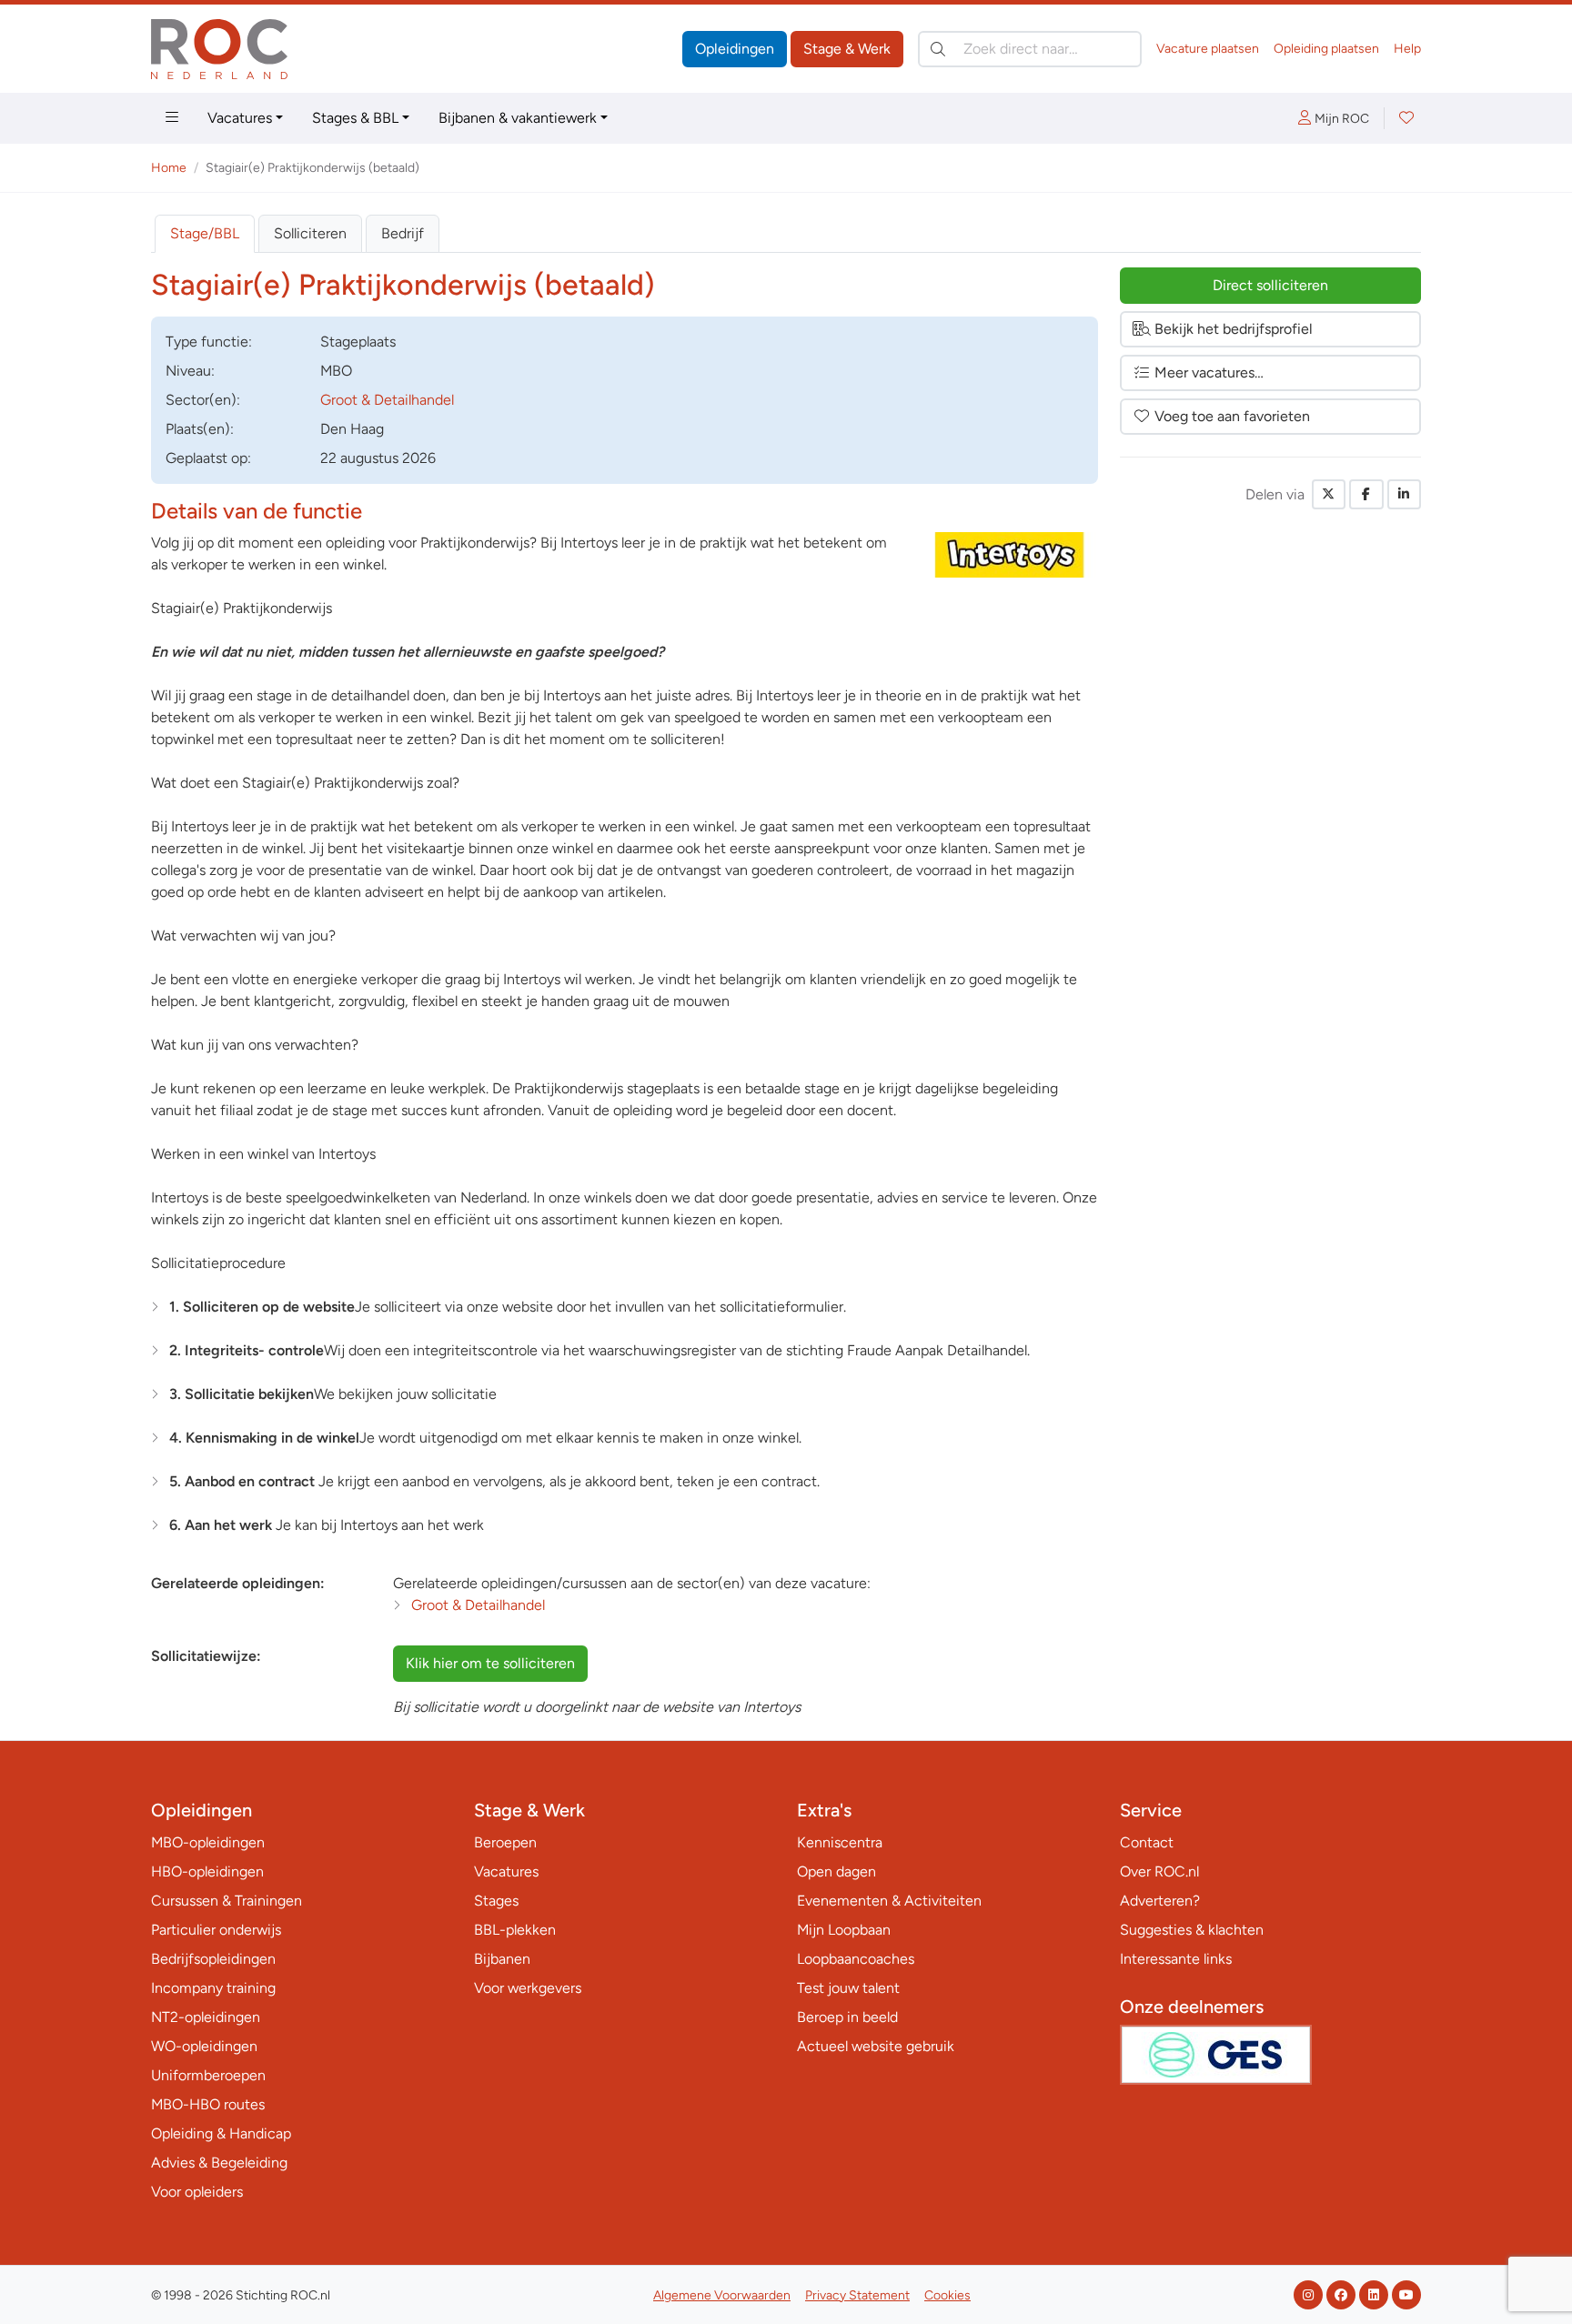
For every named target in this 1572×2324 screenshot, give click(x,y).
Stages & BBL (355, 118)
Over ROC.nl (1159, 1871)
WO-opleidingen (204, 2046)
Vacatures (240, 118)
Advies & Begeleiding (219, 2163)
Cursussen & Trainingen (227, 1901)
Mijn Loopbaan (844, 1930)
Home (169, 168)
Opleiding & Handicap (221, 2133)
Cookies (947, 2295)
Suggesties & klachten (1192, 1930)
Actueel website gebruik (876, 2046)
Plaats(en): (200, 429)
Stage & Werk (847, 49)
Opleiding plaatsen (1326, 49)
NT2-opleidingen (206, 2017)
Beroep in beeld (847, 2017)
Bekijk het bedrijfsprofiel (1234, 329)
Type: (209, 342)
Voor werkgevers (528, 1988)
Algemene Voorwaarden (722, 2295)
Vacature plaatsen (1208, 49)
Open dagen (836, 1871)
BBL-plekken (515, 1930)
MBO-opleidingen (208, 1842)
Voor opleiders (197, 2192)
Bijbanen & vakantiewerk (518, 118)
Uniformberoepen (208, 2075)
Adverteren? (1160, 1901)
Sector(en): (203, 400)
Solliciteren (310, 233)
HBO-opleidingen (207, 1871)
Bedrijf (403, 233)
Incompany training (213, 1988)
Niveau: (190, 371)
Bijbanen (502, 1959)
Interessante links (1176, 1959)
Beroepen (505, 1842)
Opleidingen (735, 49)
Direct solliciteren (1270, 285)
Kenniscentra (840, 1842)
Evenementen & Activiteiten (889, 1901)
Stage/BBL (205, 233)
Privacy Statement (857, 2295)
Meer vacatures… (1209, 372)
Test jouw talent (848, 1988)
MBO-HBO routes (208, 2104)
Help (1407, 49)
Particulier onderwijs (216, 1930)
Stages (496, 1901)
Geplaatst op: (208, 458)
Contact (1147, 1842)
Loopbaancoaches (856, 1959)
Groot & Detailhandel (387, 400)
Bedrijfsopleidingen (213, 1959)
